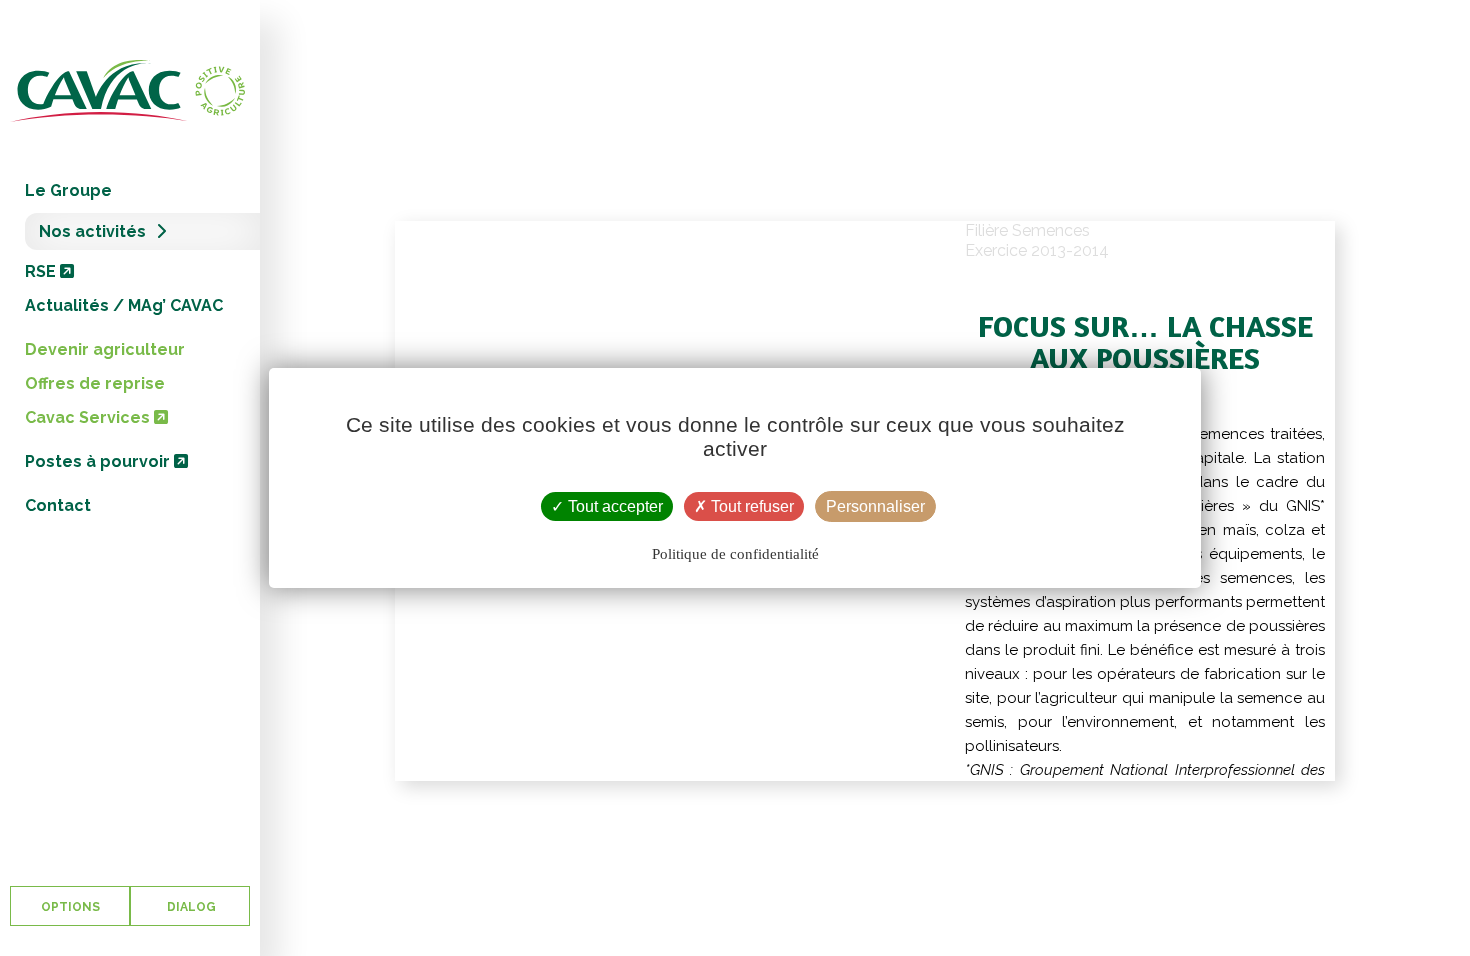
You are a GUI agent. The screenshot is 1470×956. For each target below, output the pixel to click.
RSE (42, 271)
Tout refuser (750, 506)
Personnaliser (875, 506)
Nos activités (92, 231)
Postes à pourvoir (99, 461)
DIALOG (190, 907)
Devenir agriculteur (105, 349)
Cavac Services (89, 417)
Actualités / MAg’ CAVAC (124, 305)
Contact (58, 505)
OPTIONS (70, 907)
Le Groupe (68, 190)
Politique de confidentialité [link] (735, 554)
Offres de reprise (95, 383)
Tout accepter (613, 506)
